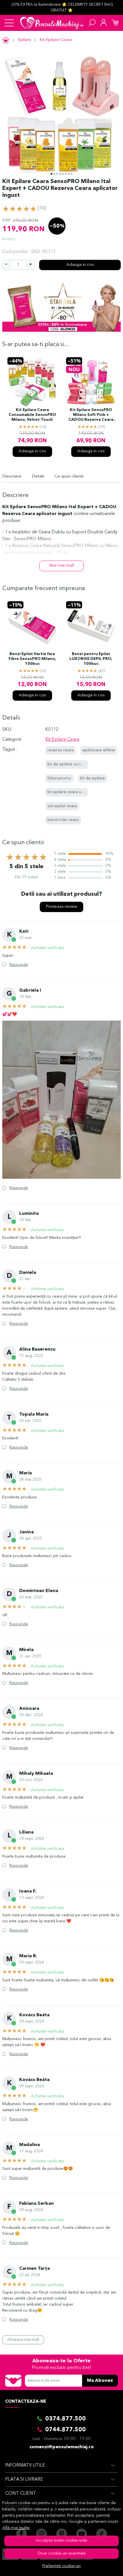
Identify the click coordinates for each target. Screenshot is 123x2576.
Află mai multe (16, 2528)
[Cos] (115, 23)
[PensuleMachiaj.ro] (52, 23)
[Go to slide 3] (57, 174)
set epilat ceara (62, 806)
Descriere (12, 477)
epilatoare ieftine (99, 750)
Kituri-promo (59, 778)
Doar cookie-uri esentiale (62, 2554)
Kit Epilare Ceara (56, 40)
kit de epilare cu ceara (69, 764)
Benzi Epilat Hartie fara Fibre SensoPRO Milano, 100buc (32, 659)
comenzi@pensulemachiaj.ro (62, 2447)
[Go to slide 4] (60, 174)
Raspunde (19, 965)
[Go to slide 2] (54, 174)
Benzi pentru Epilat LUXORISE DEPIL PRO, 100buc (91, 659)
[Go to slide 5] (63, 174)
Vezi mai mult (61, 566)
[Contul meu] (104, 23)
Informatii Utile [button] (25, 2465)
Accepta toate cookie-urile (61, 2541)
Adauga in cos (80, 265)
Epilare (24, 40)
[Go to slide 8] (72, 174)
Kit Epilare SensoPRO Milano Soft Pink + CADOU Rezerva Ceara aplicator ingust (91, 415)
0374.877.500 (66, 2419)
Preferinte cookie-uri (61, 2566)
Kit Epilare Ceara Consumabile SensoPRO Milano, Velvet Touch (32, 415)
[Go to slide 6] (66, 174)
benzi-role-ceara (63, 820)
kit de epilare (93, 778)
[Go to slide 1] (51, 174)
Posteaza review (61, 907)
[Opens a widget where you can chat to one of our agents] (101, 2566)
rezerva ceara (60, 750)
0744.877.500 (66, 2430)
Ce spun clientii (69, 477)
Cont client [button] (21, 2494)
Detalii (38, 477)
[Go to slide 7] (69, 174)
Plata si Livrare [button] (24, 2479)
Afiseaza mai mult (23, 2340)
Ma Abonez (100, 2381)
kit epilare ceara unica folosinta (77, 792)
